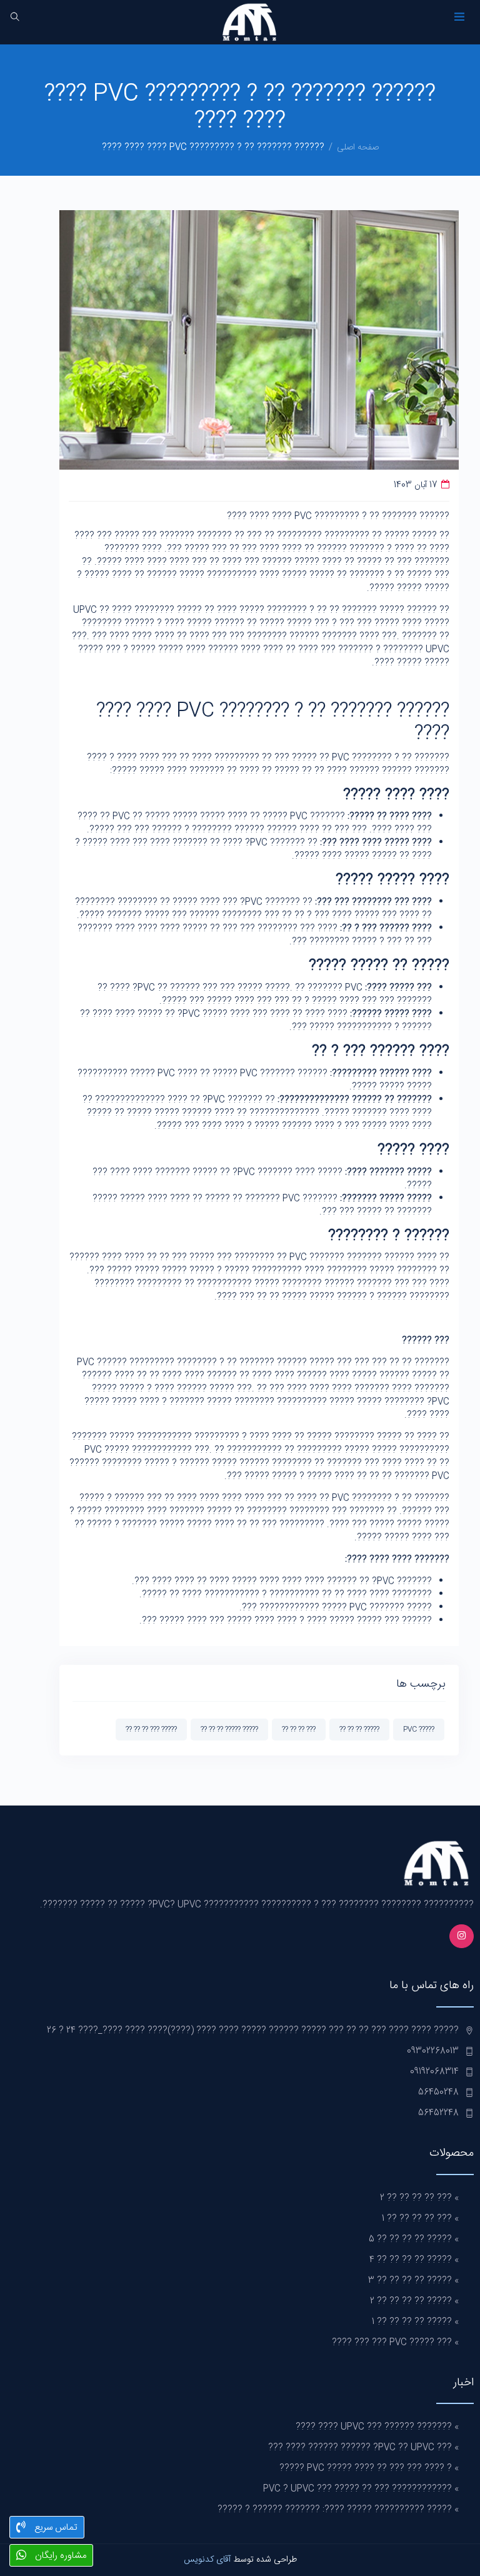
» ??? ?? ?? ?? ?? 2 (419, 2198)
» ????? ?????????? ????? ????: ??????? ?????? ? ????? (338, 2510)
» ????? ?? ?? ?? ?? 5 (414, 2240)
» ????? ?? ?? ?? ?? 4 (414, 2260)
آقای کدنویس (207, 2560)
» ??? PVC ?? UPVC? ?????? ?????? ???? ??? (363, 2448)
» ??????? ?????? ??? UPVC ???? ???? (377, 2427)
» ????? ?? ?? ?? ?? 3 (413, 2281)
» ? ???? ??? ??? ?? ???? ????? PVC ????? (369, 2468)
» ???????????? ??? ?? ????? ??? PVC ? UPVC (361, 2489)
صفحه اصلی (358, 148)
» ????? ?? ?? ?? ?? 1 (415, 2322)
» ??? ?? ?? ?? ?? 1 (420, 2219)
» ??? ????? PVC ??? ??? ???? (395, 2343)
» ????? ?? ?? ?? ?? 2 (414, 2301)
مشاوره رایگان (59, 2556)
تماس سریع (55, 2528)
